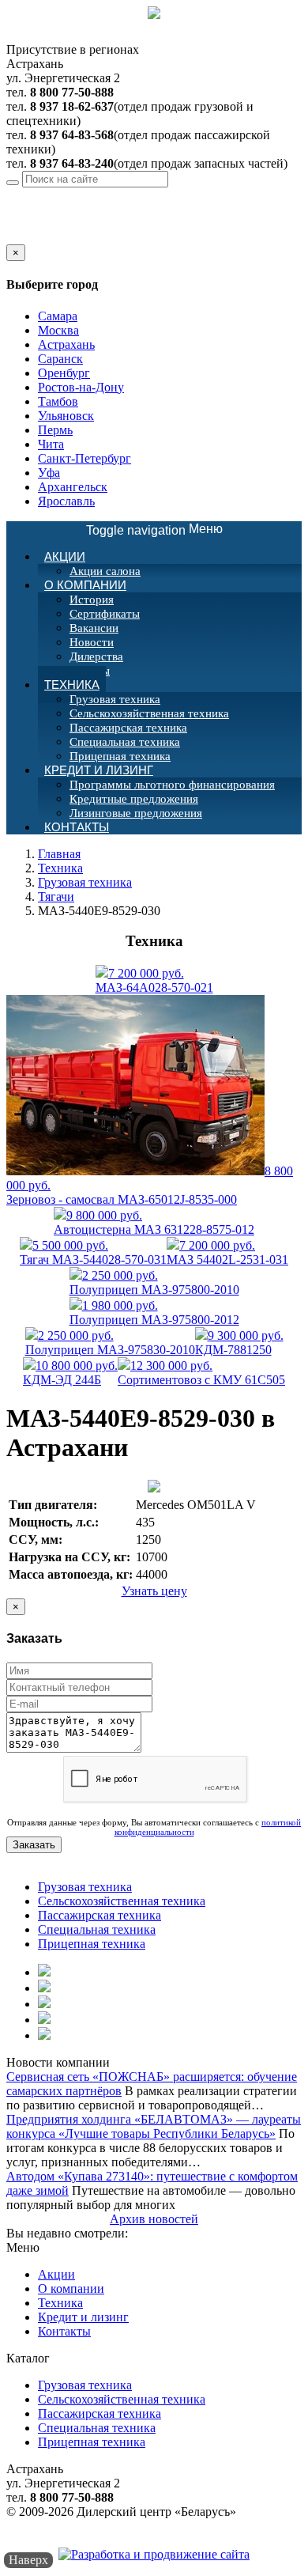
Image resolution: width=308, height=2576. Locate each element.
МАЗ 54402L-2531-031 (227, 1252)
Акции (65, 556)
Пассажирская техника (128, 728)
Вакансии (94, 628)
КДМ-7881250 (239, 1343)
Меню (154, 530)
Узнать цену (154, 1591)
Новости (92, 642)
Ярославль (66, 501)
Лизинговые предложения (136, 813)
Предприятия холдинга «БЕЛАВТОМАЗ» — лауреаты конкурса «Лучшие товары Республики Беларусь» (154, 2126)
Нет (34, 237)
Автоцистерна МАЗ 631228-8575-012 (154, 1222)
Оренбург (64, 373)
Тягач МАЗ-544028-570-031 (93, 1252)
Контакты (77, 827)
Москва (58, 330)
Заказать (34, 1845)
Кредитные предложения (134, 799)
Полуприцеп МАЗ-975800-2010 (154, 1282)
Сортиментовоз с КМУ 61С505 (201, 1373)
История (92, 600)
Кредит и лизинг (99, 770)
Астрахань (129, 194)
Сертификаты (105, 614)
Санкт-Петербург (85, 458)
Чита (51, 444)
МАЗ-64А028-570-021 (154, 980)
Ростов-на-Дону (81, 387)
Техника (72, 685)
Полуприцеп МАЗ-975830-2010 (110, 1343)
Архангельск (73, 487)
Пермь (55, 430)
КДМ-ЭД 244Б (70, 1373)
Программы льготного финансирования (172, 785)
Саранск (60, 359)
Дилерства (96, 656)
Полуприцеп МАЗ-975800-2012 (154, 1313)
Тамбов (58, 401)
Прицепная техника (92, 1944)
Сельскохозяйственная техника (149, 713)
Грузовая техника (115, 699)
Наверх (28, 2560)
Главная (59, 854)
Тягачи (56, 896)
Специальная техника (125, 742)
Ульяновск (66, 416)
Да (13, 237)
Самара (58, 316)
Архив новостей (154, 2219)
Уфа (49, 473)
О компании (85, 585)
